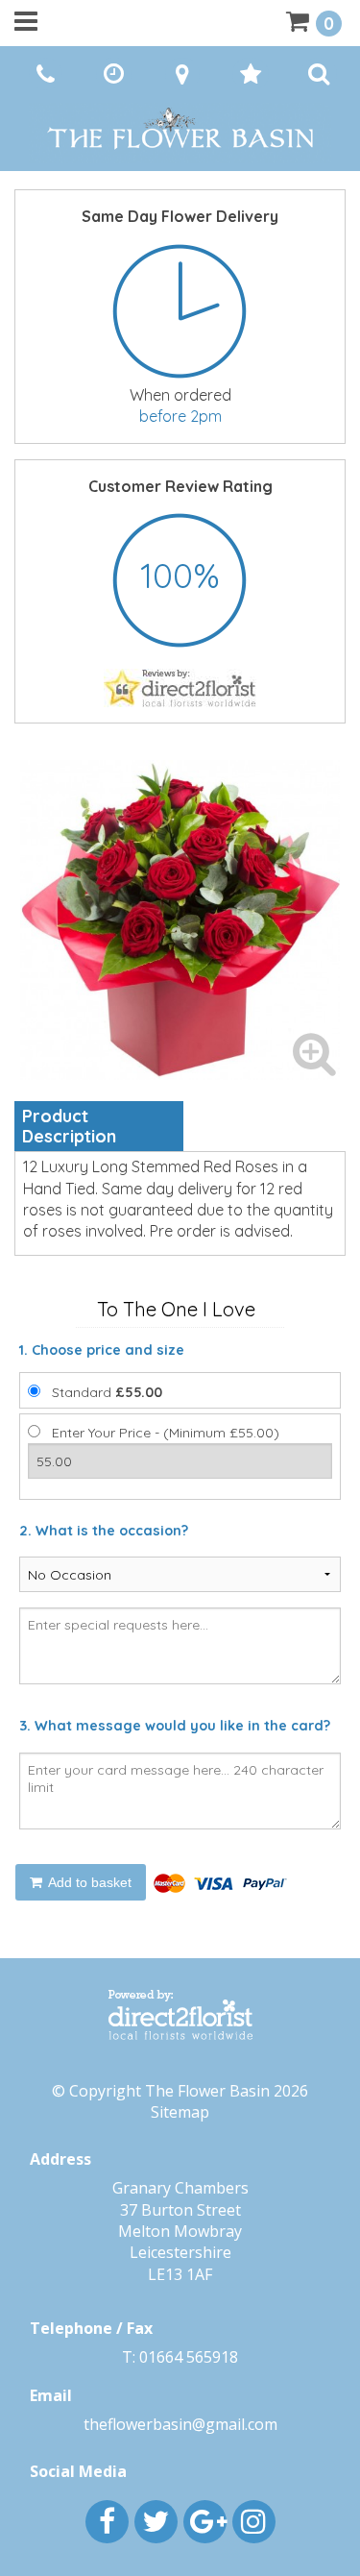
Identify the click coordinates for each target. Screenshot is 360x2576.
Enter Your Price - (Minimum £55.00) (166, 1433)
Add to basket (88, 1882)
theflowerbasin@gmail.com (180, 2424)
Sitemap (180, 2112)
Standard (107, 1392)
